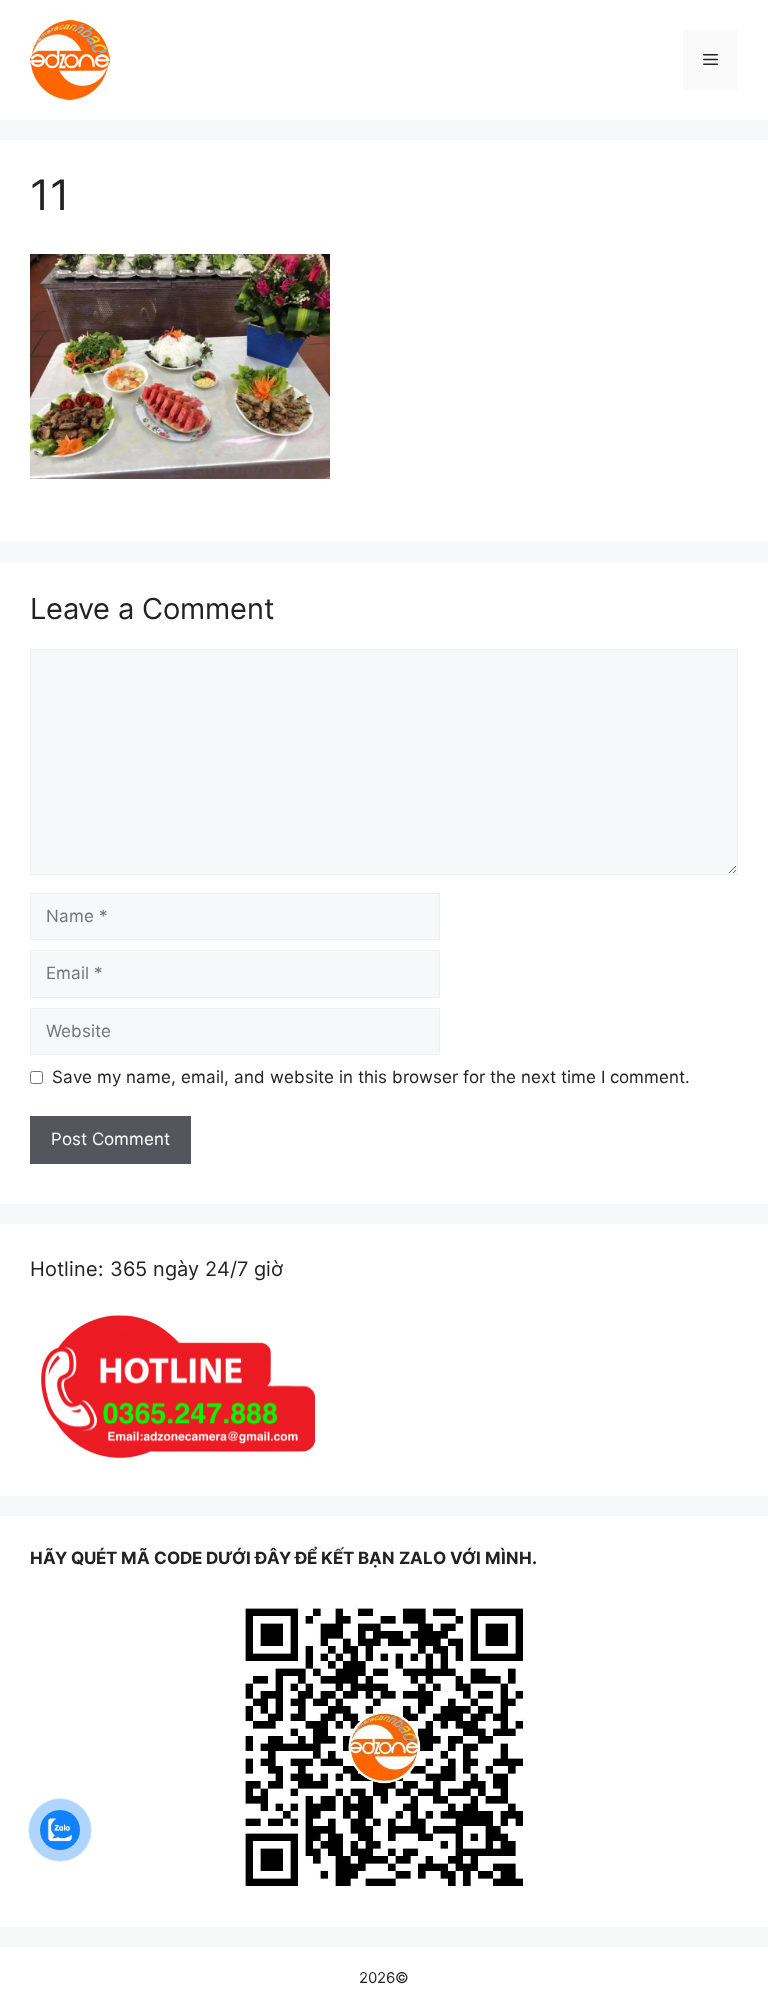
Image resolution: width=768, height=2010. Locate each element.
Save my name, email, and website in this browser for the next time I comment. (371, 1077)
